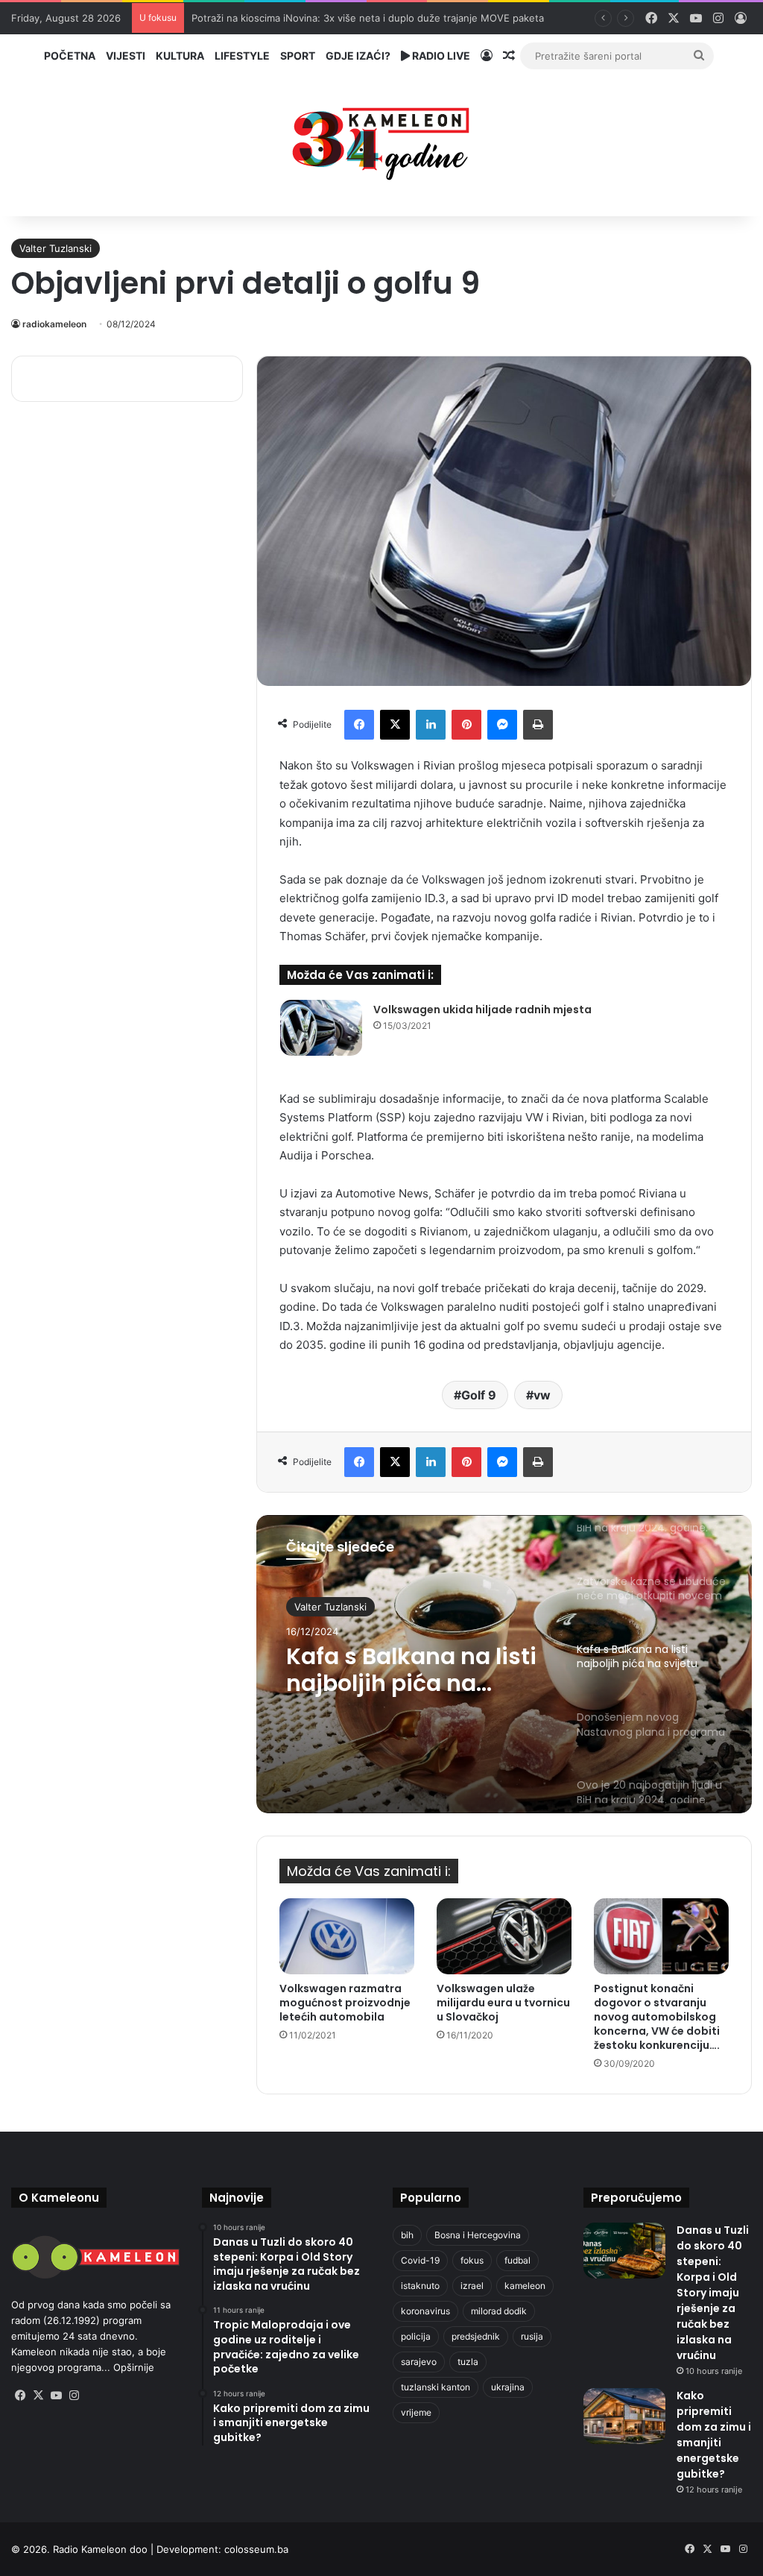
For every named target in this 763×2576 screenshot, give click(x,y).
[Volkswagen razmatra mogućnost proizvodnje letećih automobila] (347, 1936)
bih (407, 2235)
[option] (504, 1664)
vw (542, 1395)
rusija (532, 2336)
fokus (472, 2260)
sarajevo (419, 2362)
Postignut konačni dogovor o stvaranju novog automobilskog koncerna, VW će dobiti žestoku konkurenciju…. (657, 2017)
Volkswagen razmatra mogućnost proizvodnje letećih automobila (345, 2003)
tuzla (468, 2362)
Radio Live (440, 56)
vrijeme (416, 2412)
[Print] (538, 725)
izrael (472, 2286)
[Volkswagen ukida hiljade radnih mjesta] (321, 1028)
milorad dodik (499, 2311)
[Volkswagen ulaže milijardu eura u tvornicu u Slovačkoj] (504, 1936)
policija (416, 2336)
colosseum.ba (256, 2549)
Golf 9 (479, 1395)
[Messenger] (502, 725)
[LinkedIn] (431, 725)
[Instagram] (74, 2396)
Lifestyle (242, 56)
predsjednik (476, 2336)
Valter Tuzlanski (56, 248)
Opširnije (134, 2367)
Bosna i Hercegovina (478, 2235)
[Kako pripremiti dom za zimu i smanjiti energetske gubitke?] (624, 2416)
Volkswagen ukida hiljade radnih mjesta (482, 1010)
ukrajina (508, 2387)
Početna (70, 56)
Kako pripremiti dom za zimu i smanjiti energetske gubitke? (714, 2435)
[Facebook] (359, 725)
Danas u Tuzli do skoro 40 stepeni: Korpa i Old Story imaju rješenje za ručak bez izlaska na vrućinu (713, 2293)
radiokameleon (54, 324)
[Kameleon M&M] (381, 140)
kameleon (525, 2286)
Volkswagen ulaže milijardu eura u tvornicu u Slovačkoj (503, 2003)
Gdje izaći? (358, 56)
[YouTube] (56, 2396)
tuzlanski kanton (436, 2387)
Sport (298, 56)
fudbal (517, 2260)
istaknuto (420, 2286)
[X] (395, 725)
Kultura (180, 56)
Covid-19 (420, 2260)
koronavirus (425, 2311)
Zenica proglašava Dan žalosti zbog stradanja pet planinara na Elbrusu (354, 18)
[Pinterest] (466, 725)
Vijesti (126, 56)
